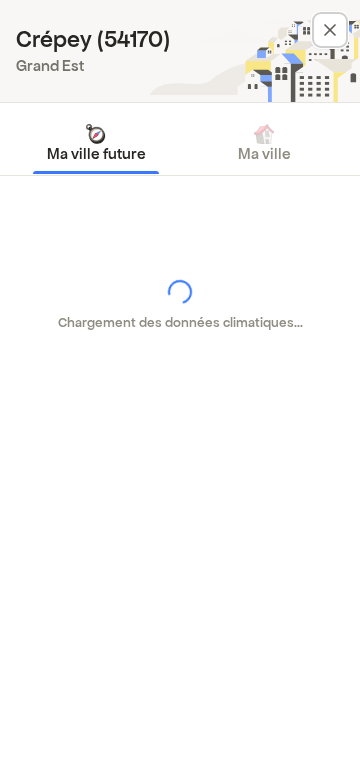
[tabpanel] (180, 305)
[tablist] (180, 143)
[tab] (96, 143)
